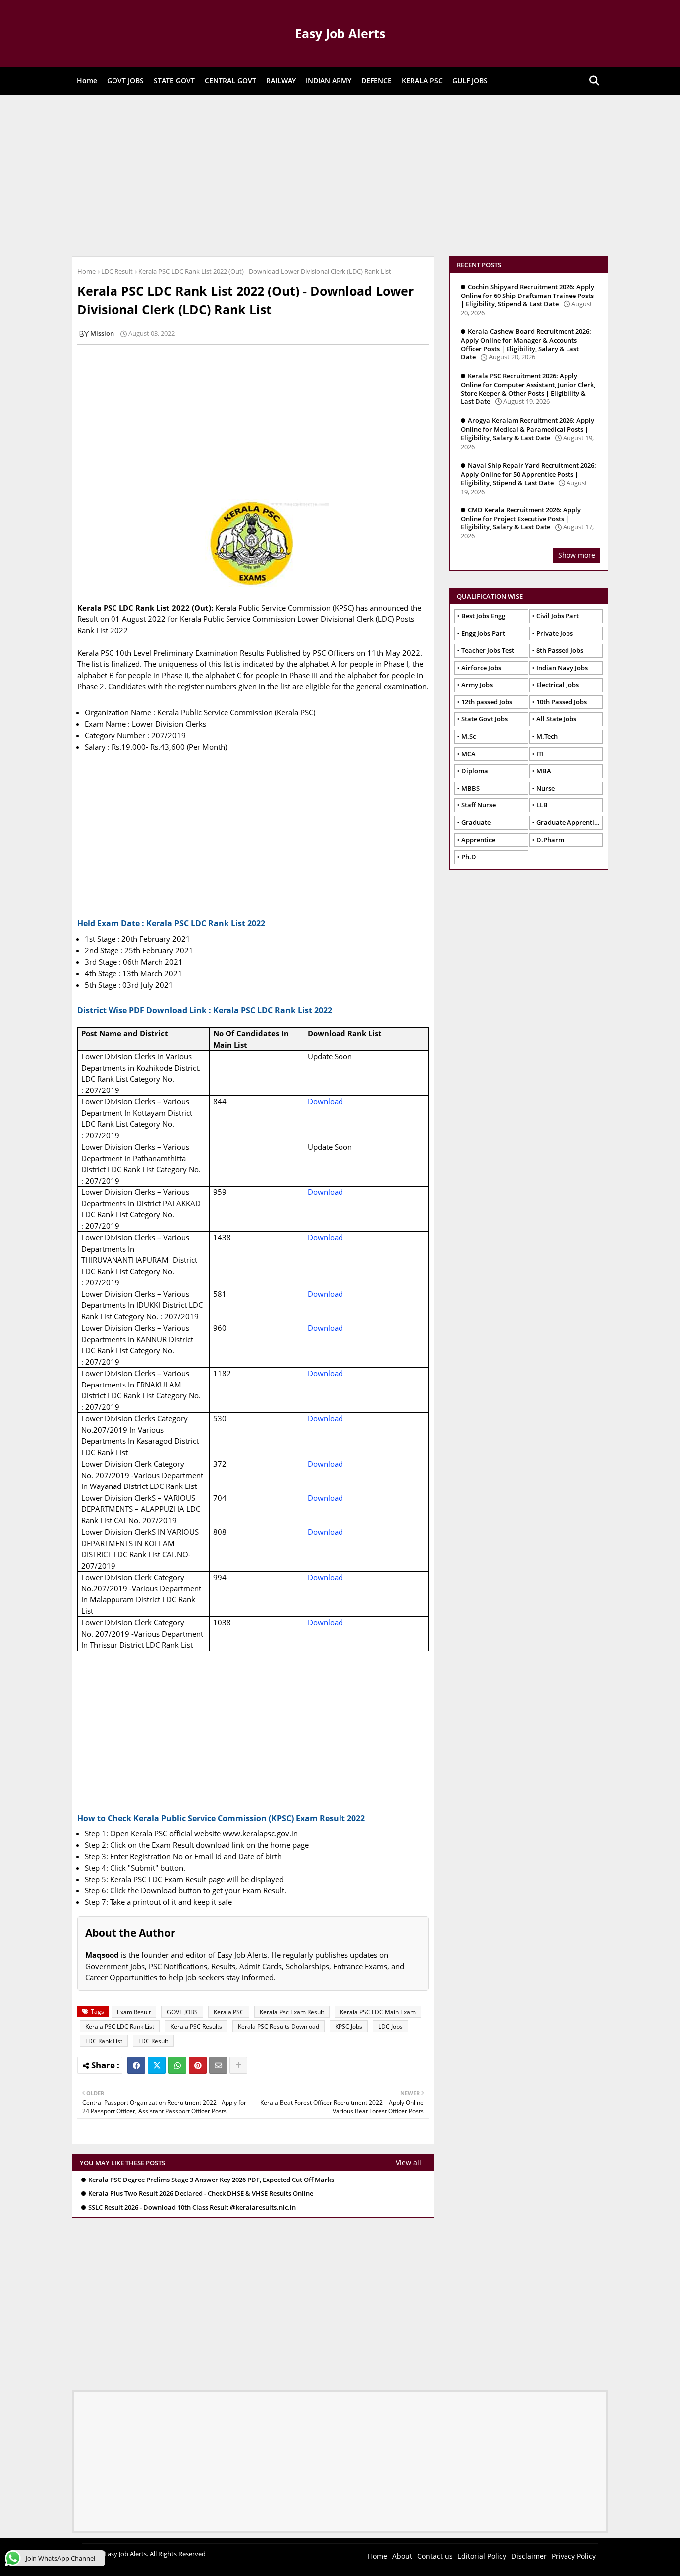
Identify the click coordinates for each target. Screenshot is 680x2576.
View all (408, 2162)
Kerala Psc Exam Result (292, 2012)
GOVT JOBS (125, 80)
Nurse (545, 788)
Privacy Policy (574, 2556)
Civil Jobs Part (558, 616)
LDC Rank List (104, 2041)
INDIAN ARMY (329, 80)
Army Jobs (477, 685)
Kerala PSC (229, 2012)
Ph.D (469, 857)
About (402, 2556)
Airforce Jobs (481, 668)
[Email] (218, 2065)
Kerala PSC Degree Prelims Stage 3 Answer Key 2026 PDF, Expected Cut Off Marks (211, 2180)
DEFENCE (377, 80)
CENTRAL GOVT (230, 80)
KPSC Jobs (349, 2027)
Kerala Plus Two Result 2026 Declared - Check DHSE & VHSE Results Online (201, 2194)
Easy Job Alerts (340, 33)
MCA (469, 754)
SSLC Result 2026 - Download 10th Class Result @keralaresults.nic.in (192, 2208)
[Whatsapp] (177, 2065)
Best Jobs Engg (483, 616)
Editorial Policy (482, 2556)
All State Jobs (556, 719)
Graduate (476, 822)
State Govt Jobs (485, 719)
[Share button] (238, 2065)
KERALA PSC (422, 80)
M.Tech (547, 736)
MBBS (471, 788)
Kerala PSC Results (196, 2027)
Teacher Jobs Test (488, 650)
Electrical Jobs (558, 685)
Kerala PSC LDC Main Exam (378, 2012)
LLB (542, 805)
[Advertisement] (340, 174)
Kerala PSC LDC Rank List (120, 2027)
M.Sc (469, 736)
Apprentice (478, 840)
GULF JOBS (470, 80)
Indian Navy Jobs (562, 668)
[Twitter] (157, 2065)
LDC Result (117, 271)
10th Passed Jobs (562, 702)
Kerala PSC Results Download (279, 2027)
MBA (544, 771)
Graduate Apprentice (568, 822)
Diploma (475, 771)
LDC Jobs (391, 2027)
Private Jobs (555, 633)
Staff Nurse (479, 805)
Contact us (435, 2556)
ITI (540, 754)
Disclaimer (529, 2556)
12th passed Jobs (487, 702)
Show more (577, 555)
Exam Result (134, 2012)
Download (325, 1101)
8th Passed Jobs (560, 650)
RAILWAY (281, 80)
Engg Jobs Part (483, 633)
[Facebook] (136, 2065)
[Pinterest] (198, 2065)
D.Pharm (550, 840)
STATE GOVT (174, 80)
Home (87, 80)
